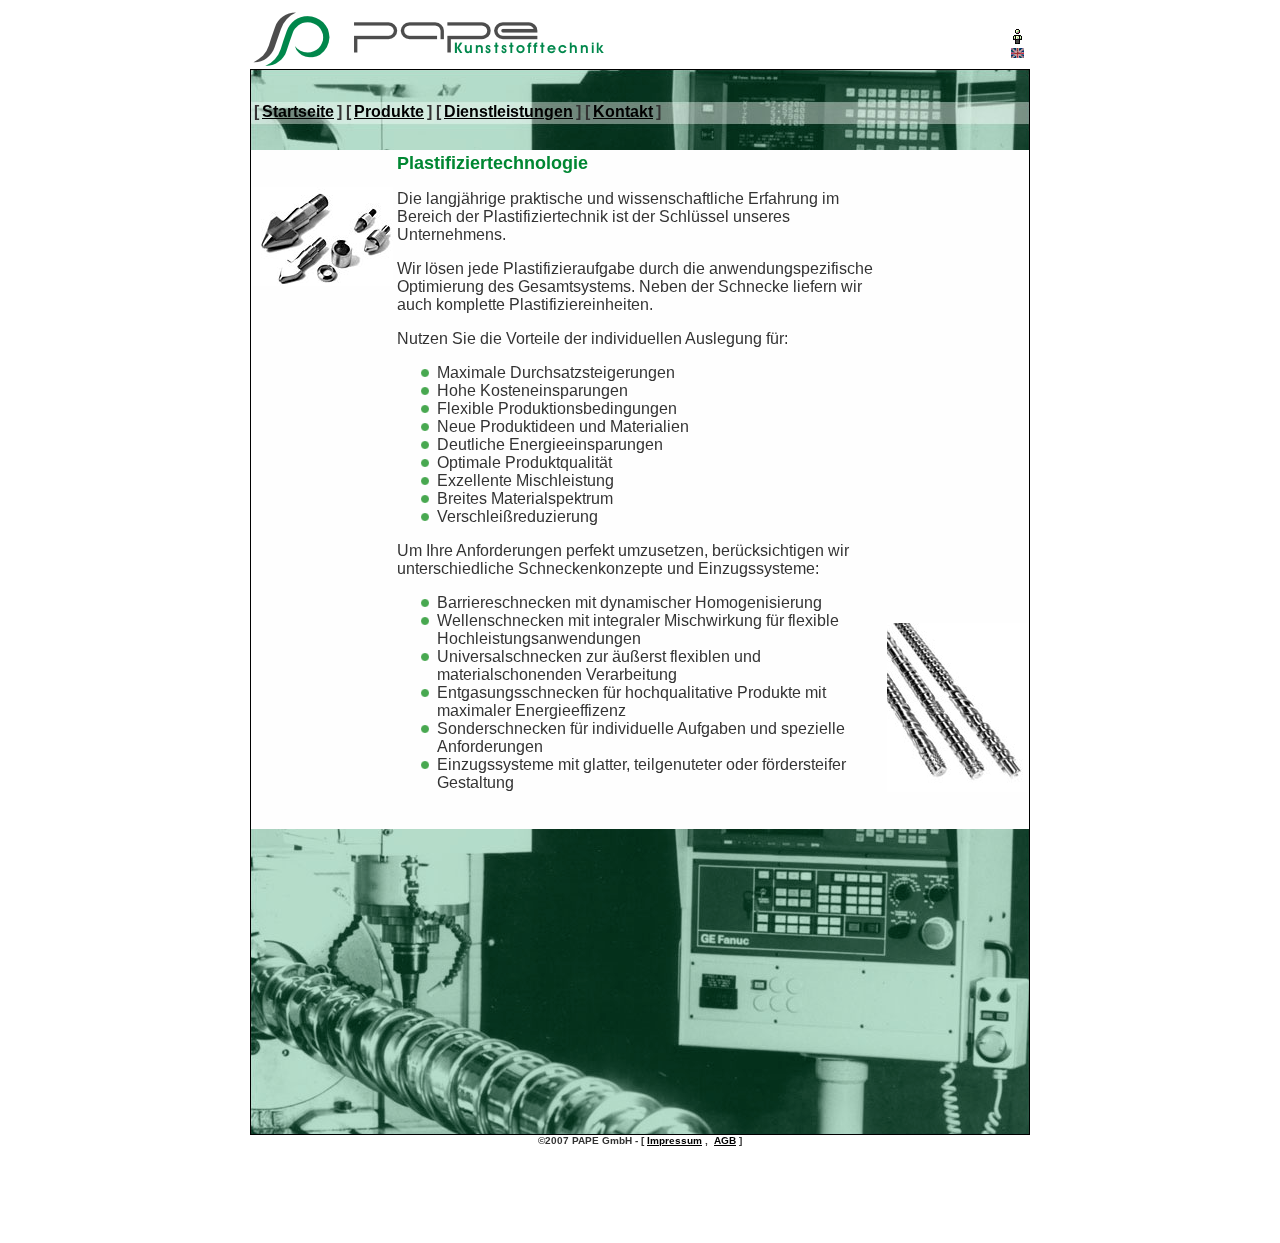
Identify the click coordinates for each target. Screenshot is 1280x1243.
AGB (725, 1140)
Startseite (298, 111)
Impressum (674, 1140)
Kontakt (623, 111)
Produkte (389, 111)
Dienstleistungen (508, 111)
